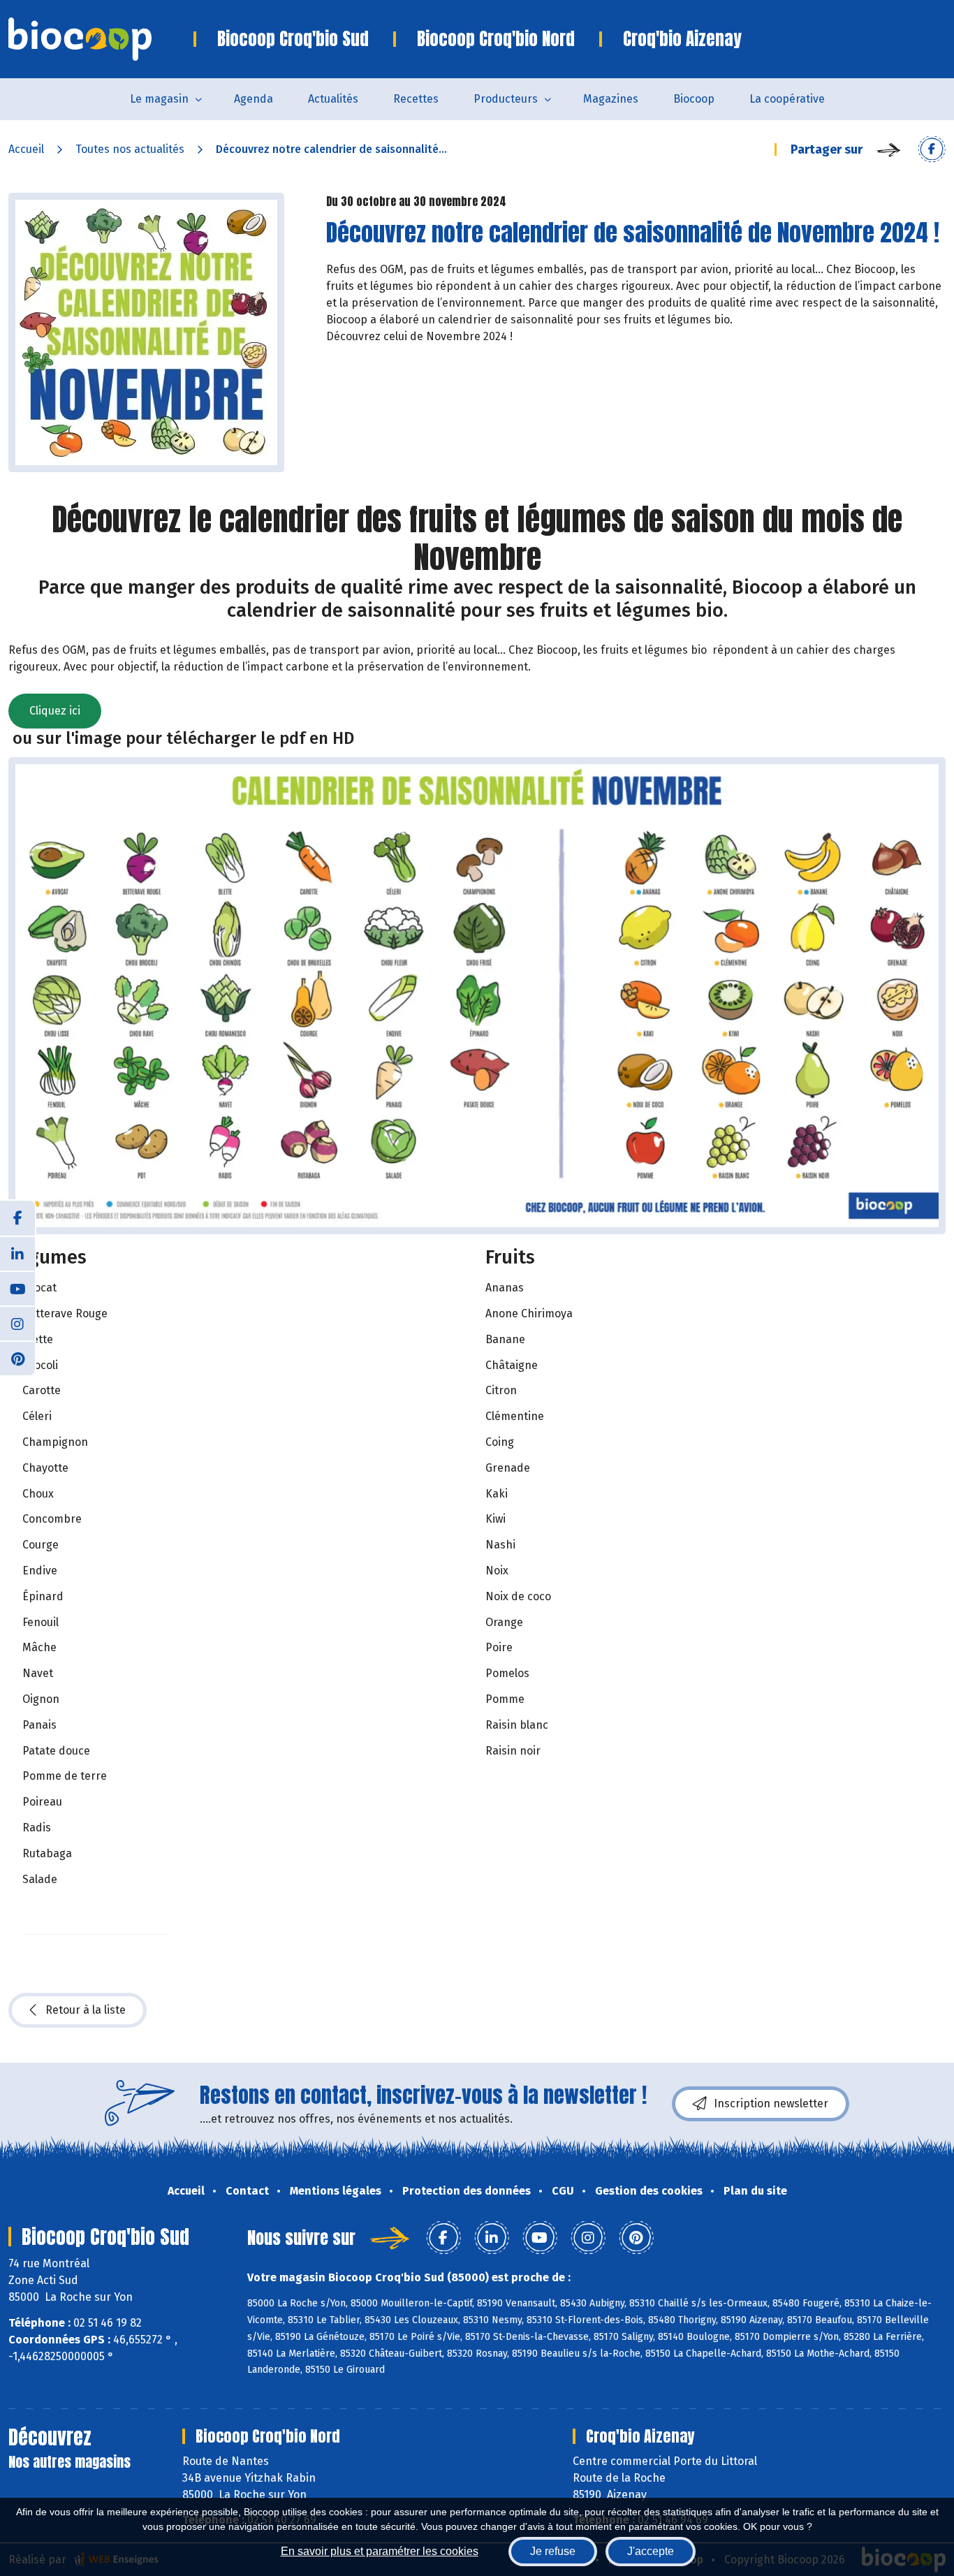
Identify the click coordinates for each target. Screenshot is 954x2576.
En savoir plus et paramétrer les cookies (380, 2551)
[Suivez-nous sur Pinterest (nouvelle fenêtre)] (17, 1358)
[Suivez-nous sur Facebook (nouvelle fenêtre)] (17, 1218)
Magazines (611, 99)
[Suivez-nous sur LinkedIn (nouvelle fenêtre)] (17, 1253)
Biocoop (694, 99)
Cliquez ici (55, 711)
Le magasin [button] (159, 99)
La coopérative (787, 99)
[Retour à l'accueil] (101, 39)
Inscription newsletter (771, 2103)
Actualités (333, 99)
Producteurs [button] (506, 99)
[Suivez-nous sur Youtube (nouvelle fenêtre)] (17, 1288)
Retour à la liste (86, 2010)
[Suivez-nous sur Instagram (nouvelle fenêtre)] (17, 1323)
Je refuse (553, 2551)
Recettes (416, 99)
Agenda (254, 99)
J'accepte (651, 2551)
